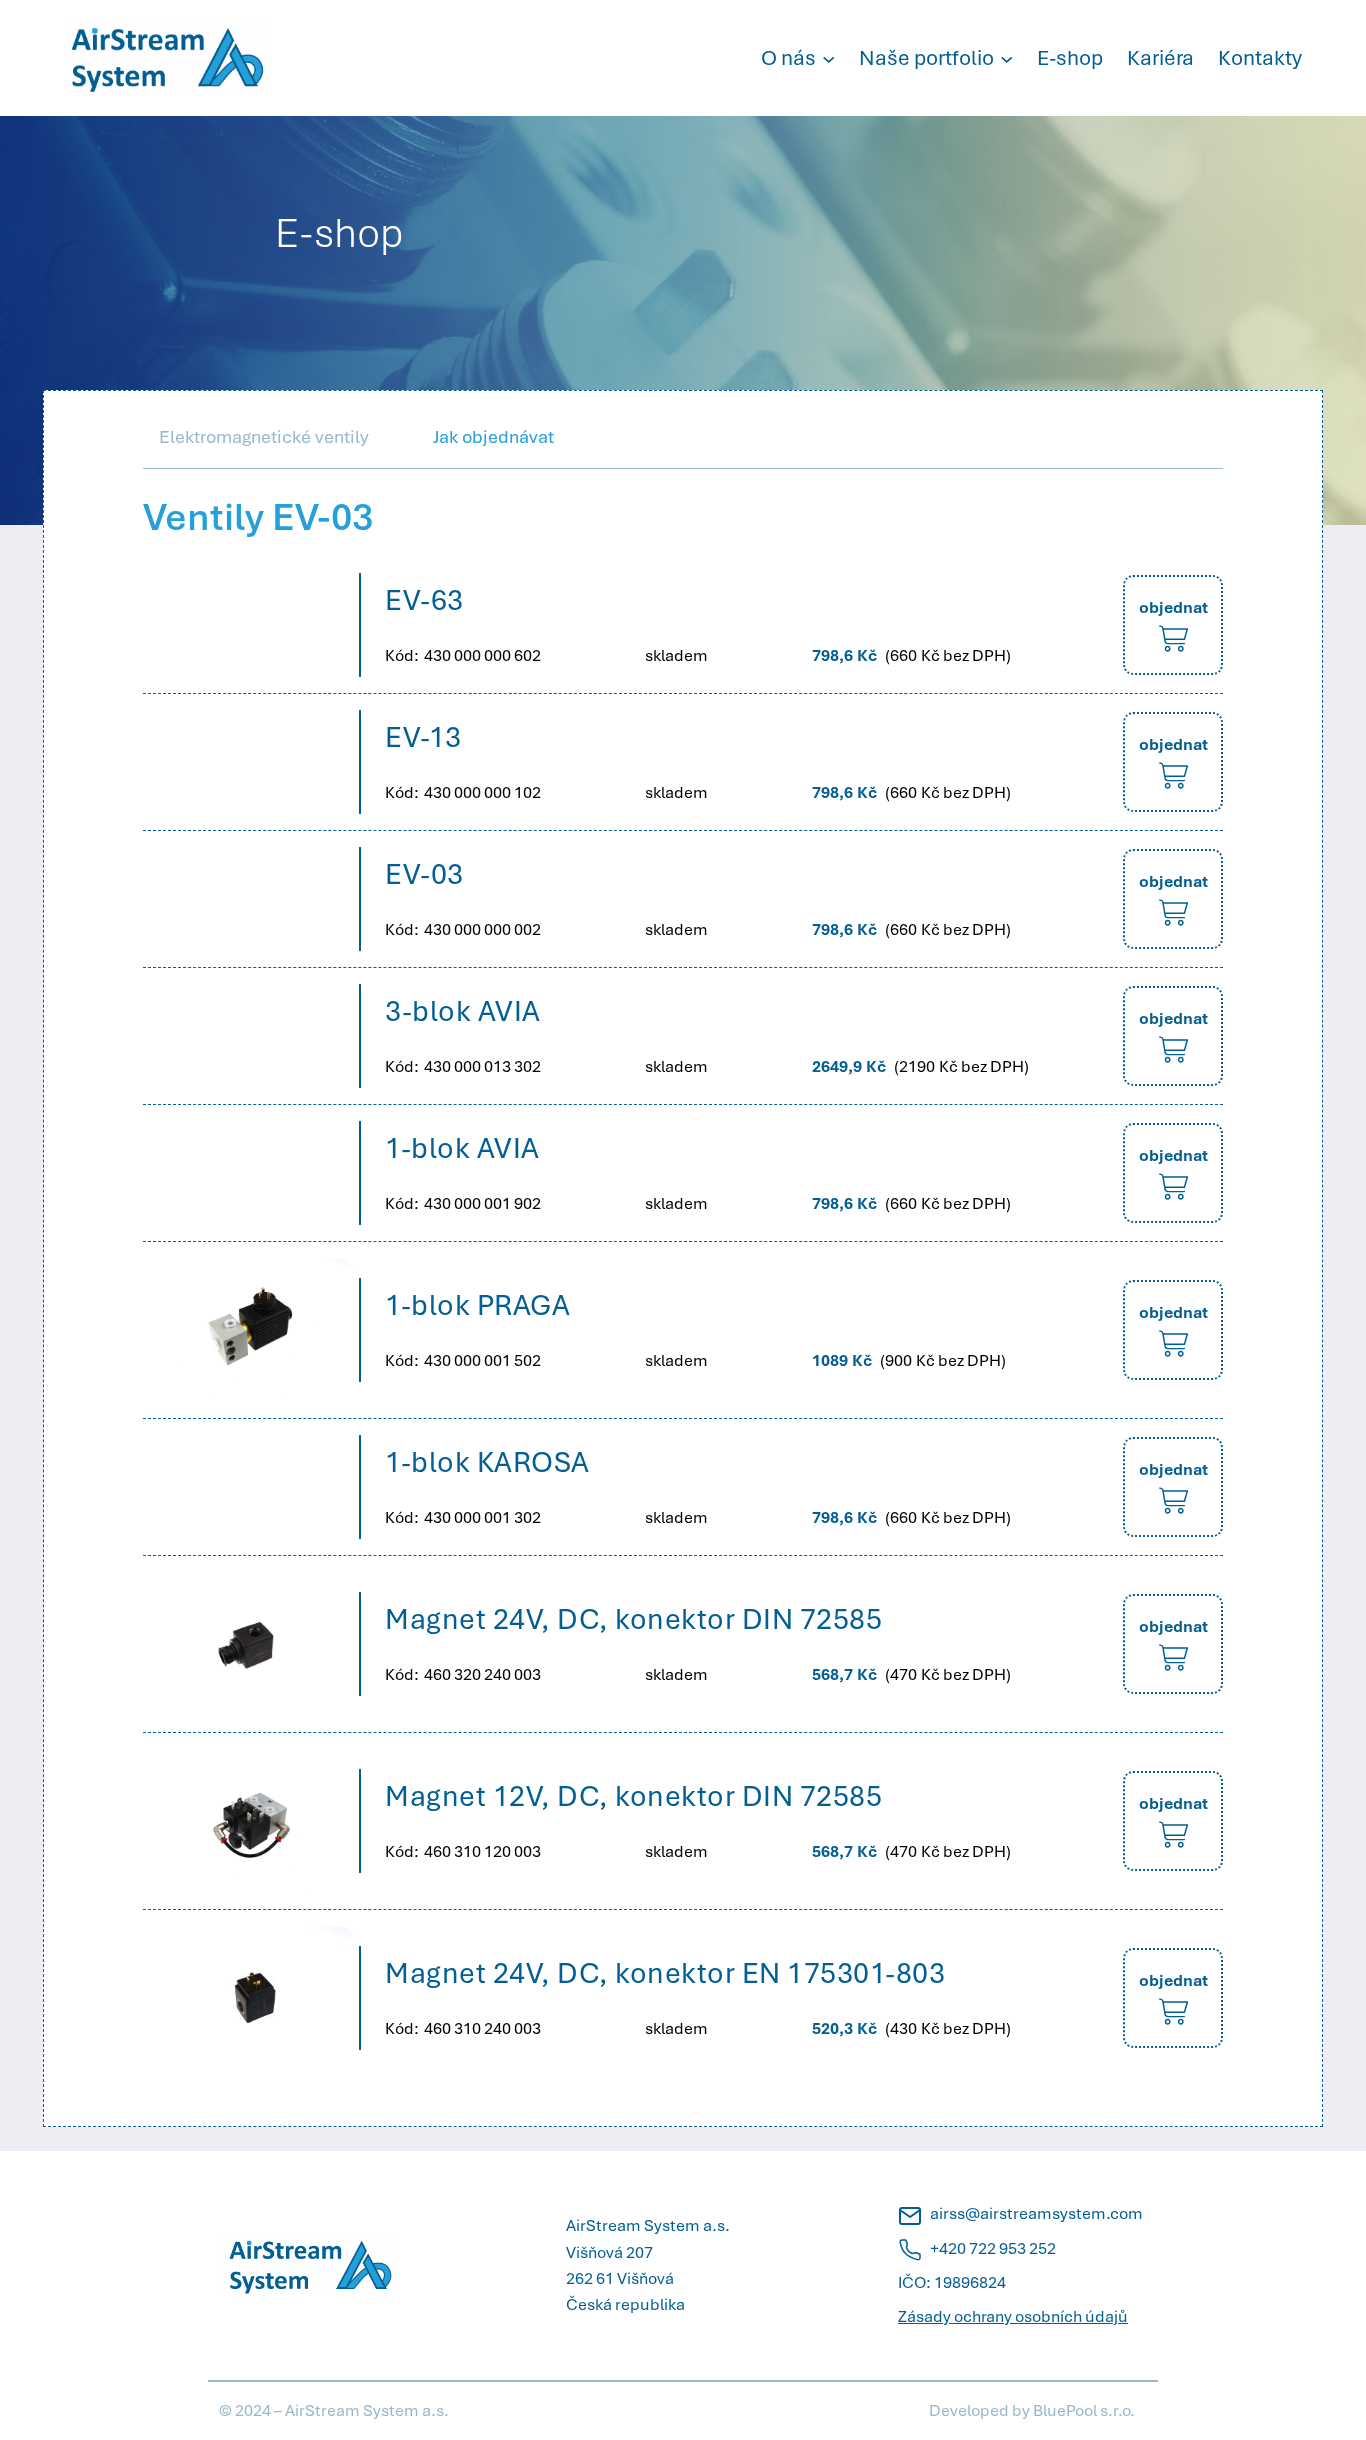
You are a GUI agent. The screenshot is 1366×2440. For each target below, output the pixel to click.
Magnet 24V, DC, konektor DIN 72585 (633, 1619)
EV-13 (423, 737)
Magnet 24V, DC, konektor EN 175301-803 (665, 1973)
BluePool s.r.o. (1084, 2410)
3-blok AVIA (463, 1011)
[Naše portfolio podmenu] (1006, 57)
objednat (1173, 607)
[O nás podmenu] (828, 57)
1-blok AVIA (462, 1148)
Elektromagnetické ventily (264, 436)
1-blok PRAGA (477, 1305)
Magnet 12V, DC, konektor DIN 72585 (633, 1796)
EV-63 (424, 600)
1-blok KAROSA (487, 1462)
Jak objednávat (493, 436)
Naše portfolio (926, 57)
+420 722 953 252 (993, 2248)
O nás (788, 57)
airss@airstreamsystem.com (1036, 2213)
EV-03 (424, 874)
